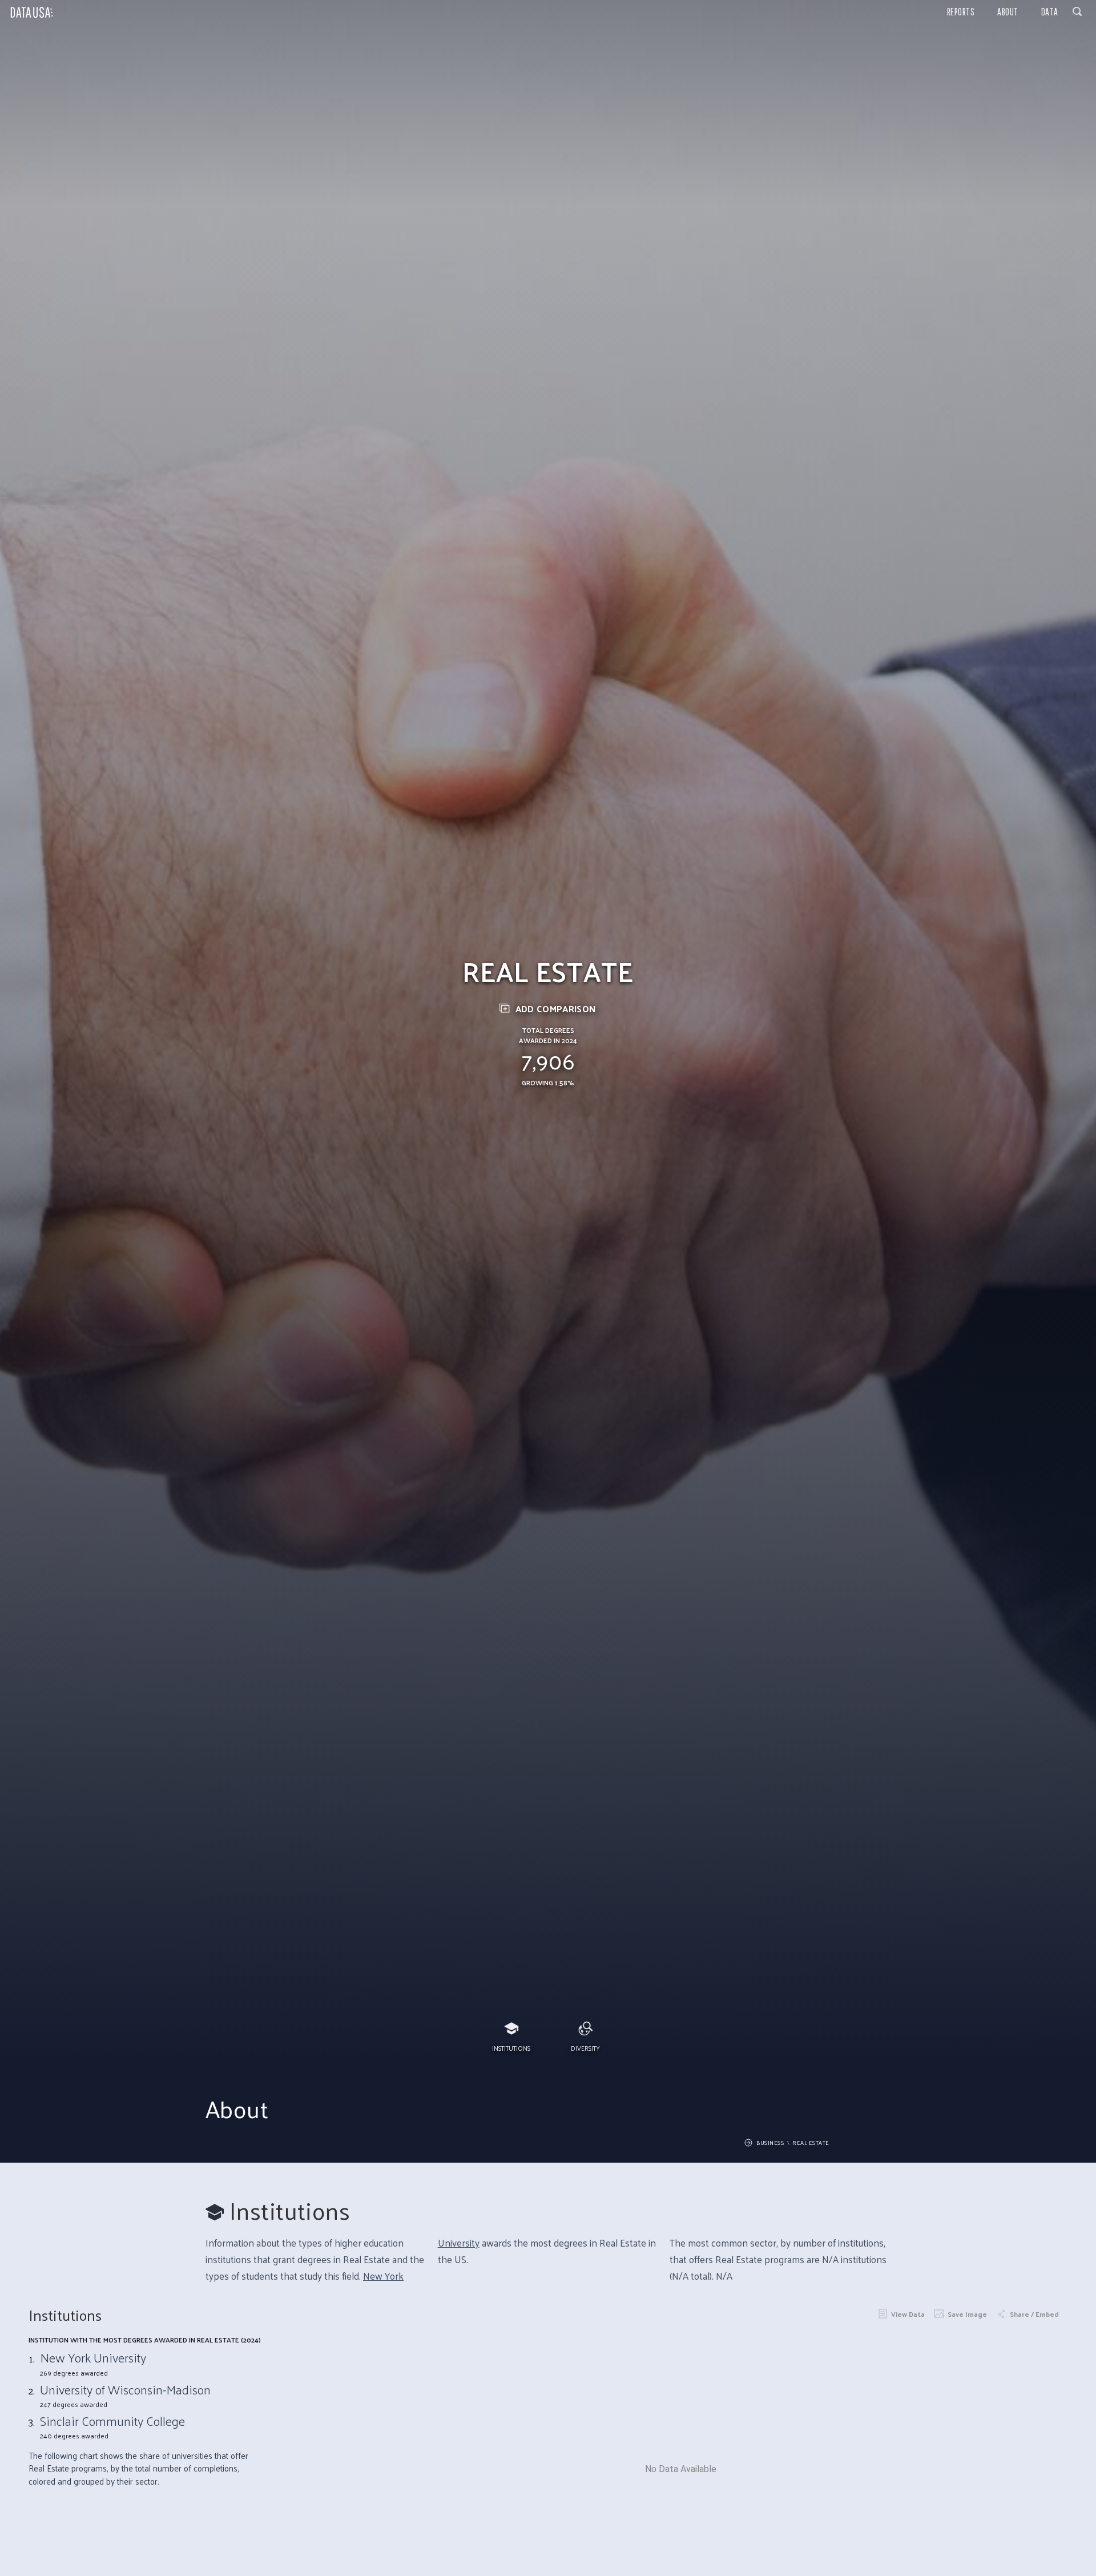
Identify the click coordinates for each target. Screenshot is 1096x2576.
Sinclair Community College (112, 2421)
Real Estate (811, 2143)
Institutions (511, 2048)
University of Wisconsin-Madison (125, 2389)
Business (770, 2143)
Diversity (585, 2048)
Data (1050, 12)
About (1008, 12)
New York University (93, 2357)
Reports (961, 12)
